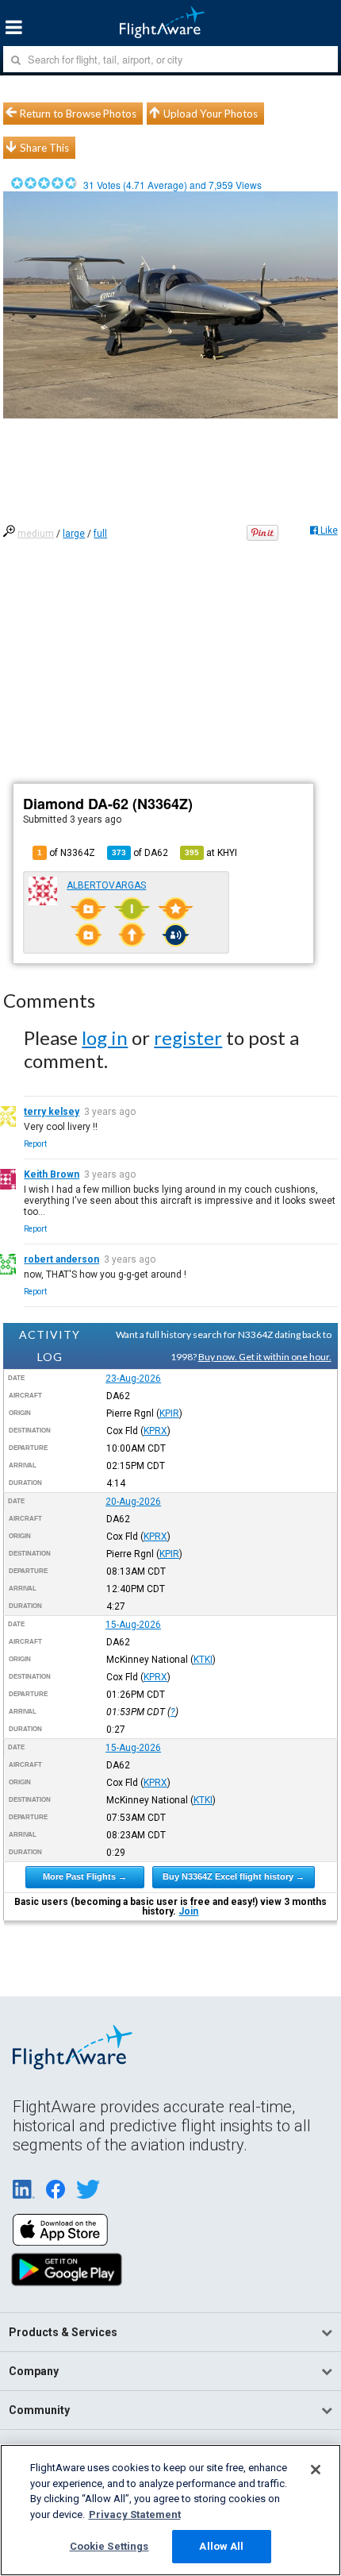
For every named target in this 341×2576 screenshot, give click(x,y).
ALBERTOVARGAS (106, 885)
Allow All (221, 2546)
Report (35, 1144)
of (140, 853)
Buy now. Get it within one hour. (265, 1357)
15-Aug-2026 (133, 1625)
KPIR (169, 1413)
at (211, 853)
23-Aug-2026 (133, 1379)
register (188, 1037)
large (74, 534)
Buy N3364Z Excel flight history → (234, 1876)
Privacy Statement (135, 2514)
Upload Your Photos (211, 114)
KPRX (155, 1431)
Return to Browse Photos (78, 114)
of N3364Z (66, 853)
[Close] (316, 2470)
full (100, 534)
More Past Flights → (85, 1876)
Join (188, 1911)
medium (36, 534)
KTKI (203, 1660)
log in (105, 1037)
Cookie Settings (109, 2546)
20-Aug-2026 (133, 1502)
